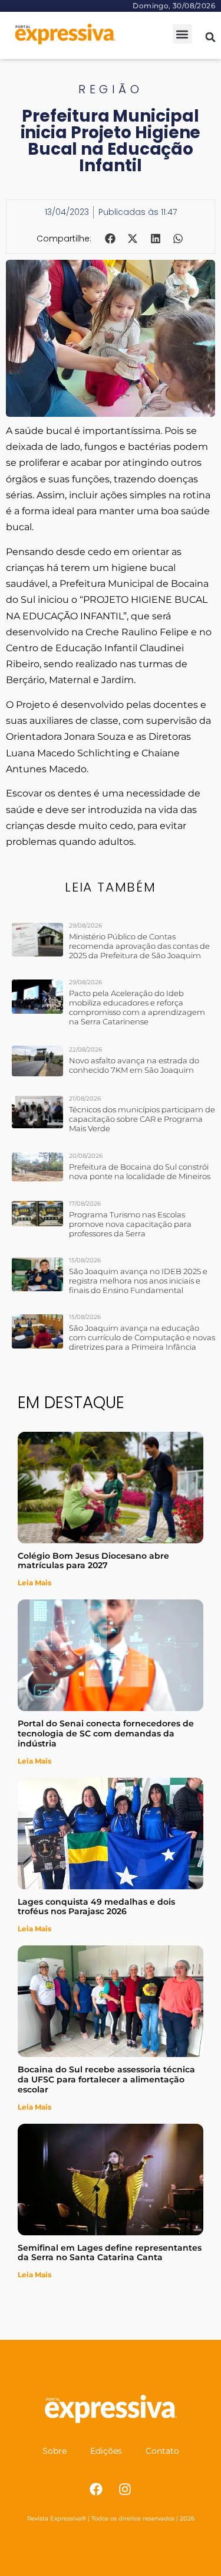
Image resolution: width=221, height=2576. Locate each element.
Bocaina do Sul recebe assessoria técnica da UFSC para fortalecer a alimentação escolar (106, 2079)
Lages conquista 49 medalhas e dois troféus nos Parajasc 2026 (96, 1907)
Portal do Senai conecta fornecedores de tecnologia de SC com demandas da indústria (106, 1733)
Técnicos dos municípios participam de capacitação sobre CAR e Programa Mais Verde (142, 1119)
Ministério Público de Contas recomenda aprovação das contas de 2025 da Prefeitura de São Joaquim (139, 946)
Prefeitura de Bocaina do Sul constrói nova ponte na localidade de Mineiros (140, 1171)
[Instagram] (125, 2489)
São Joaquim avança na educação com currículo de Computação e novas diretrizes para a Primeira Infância (142, 1337)
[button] (182, 34)
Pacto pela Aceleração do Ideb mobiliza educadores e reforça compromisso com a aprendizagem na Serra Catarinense (137, 1007)
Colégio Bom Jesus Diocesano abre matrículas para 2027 (93, 1561)
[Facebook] (96, 2489)
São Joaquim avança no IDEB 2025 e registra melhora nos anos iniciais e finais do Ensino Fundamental (138, 1281)
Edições (106, 2451)
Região (111, 89)
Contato (162, 2451)
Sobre (55, 2451)
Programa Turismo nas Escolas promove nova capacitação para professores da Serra (130, 1224)
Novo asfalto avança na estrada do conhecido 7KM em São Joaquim (134, 1065)
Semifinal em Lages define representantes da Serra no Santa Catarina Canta (110, 2253)
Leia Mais (34, 1583)
